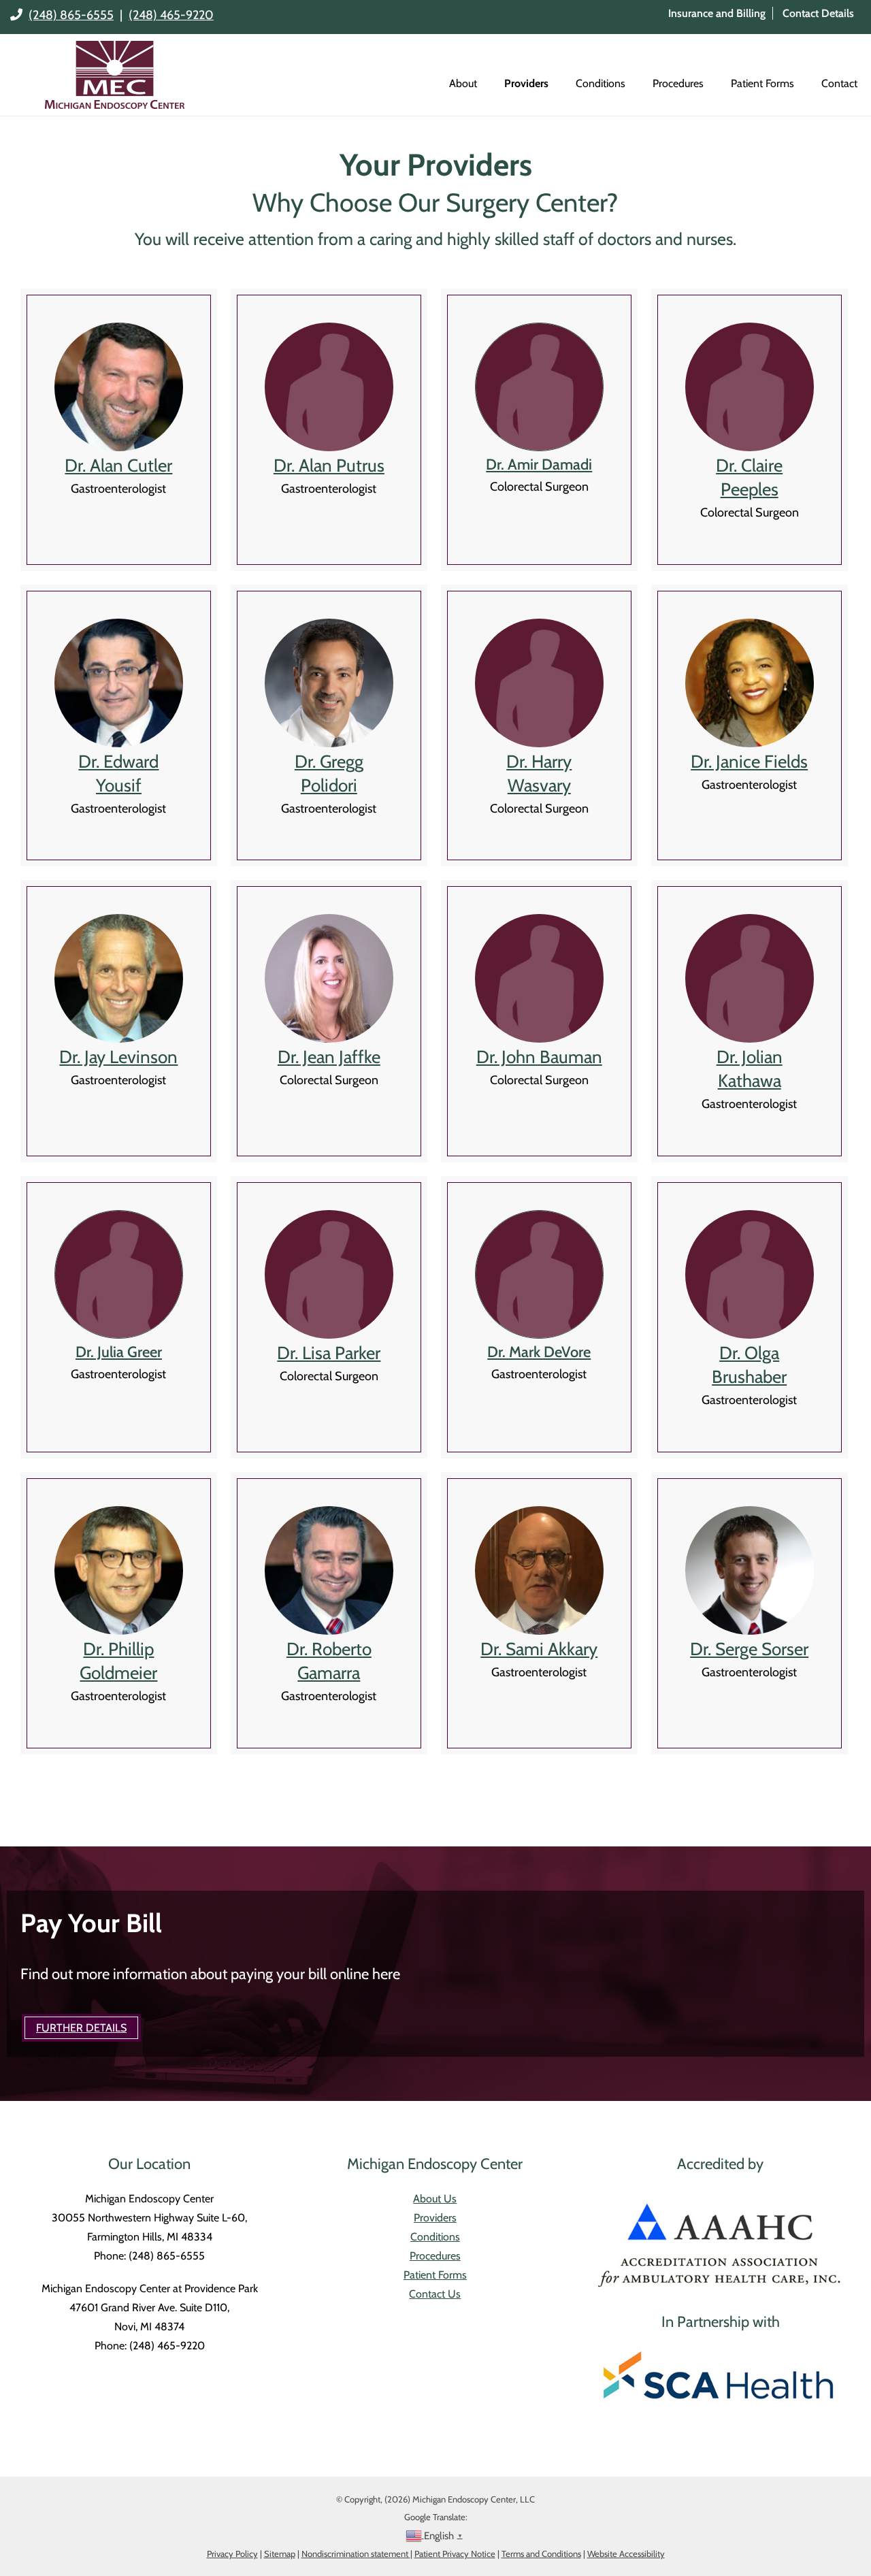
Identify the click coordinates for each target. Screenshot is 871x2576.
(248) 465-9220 (171, 15)
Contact (839, 83)
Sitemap (280, 2554)
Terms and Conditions (541, 2554)
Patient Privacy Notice (455, 2554)
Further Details (81, 2028)
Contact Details (818, 13)
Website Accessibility (626, 2554)
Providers (526, 83)
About (463, 83)
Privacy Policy (232, 2554)
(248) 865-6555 (71, 15)
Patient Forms (762, 83)
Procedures (678, 83)
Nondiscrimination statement (356, 2554)
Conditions (601, 83)
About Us (435, 2199)
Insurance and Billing (717, 13)
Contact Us (435, 2294)
